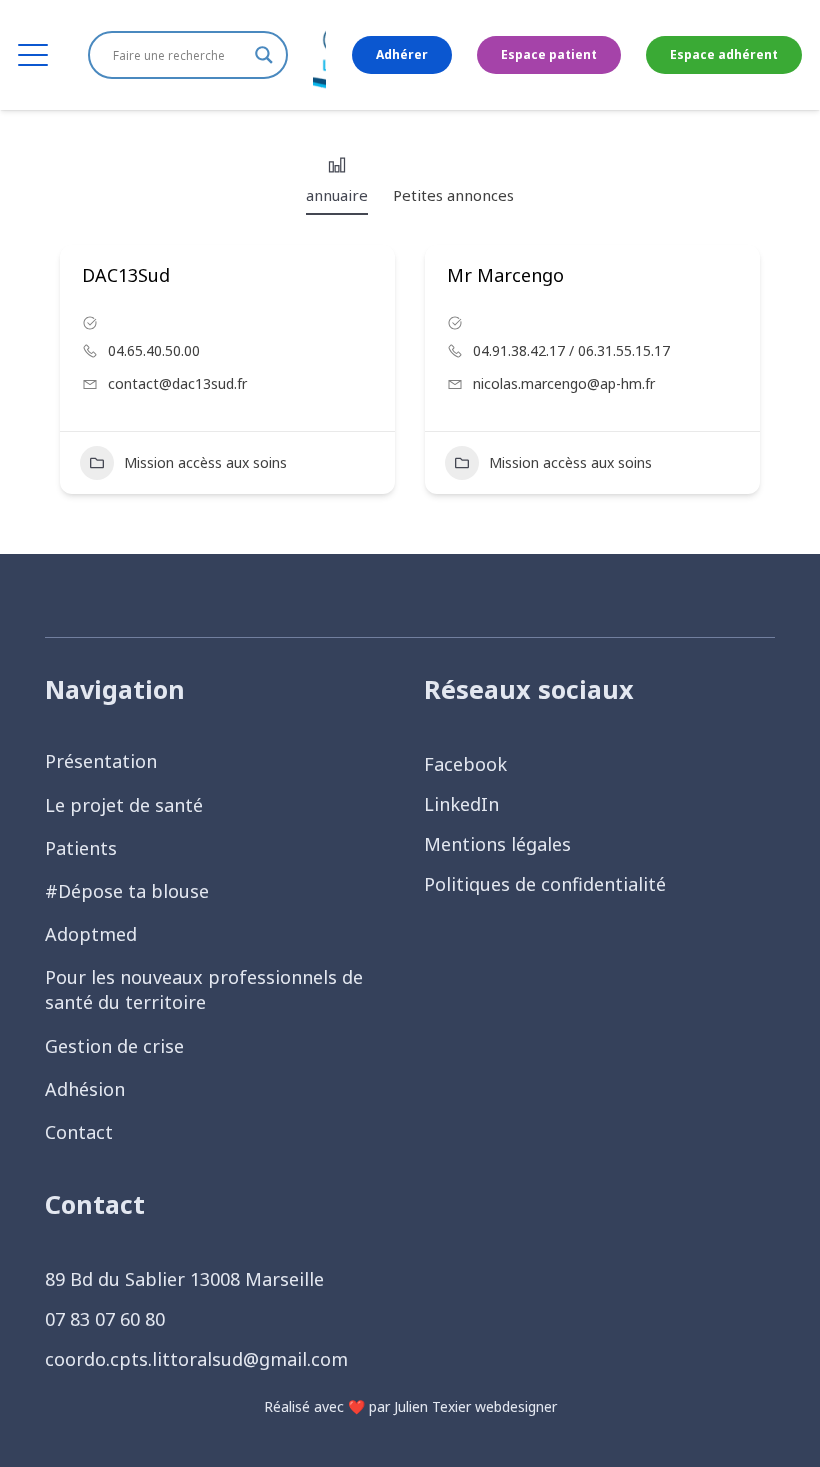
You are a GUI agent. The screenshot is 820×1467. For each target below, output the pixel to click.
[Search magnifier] (264, 55)
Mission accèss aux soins (205, 462)
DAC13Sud (126, 275)
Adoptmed (91, 934)
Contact (79, 1132)
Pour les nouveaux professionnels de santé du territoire (204, 989)
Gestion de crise (114, 1046)
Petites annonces (453, 195)
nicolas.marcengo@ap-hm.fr (564, 383)
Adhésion (85, 1089)
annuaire (337, 195)
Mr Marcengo (505, 275)
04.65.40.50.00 (154, 350)
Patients (81, 848)
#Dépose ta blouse (127, 891)
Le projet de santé (124, 805)
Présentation (101, 761)
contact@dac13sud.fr (177, 383)
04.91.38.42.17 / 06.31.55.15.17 (571, 350)
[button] (33, 55)
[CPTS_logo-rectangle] (320, 55)
